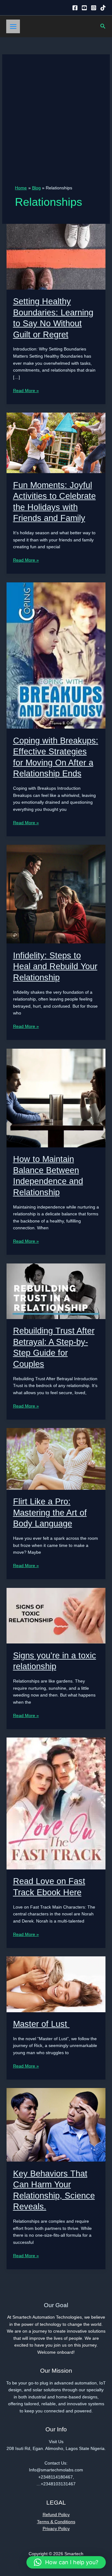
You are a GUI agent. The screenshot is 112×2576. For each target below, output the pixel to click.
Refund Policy (56, 2515)
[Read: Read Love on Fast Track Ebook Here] (56, 1803)
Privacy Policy (56, 2529)
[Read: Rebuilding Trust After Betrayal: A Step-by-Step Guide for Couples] (56, 1291)
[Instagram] (94, 8)
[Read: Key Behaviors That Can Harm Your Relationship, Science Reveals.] (56, 2124)
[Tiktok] (103, 8)
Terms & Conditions (56, 2522)
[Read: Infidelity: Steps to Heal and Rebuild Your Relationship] (56, 894)
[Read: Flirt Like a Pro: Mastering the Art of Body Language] (56, 1459)
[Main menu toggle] (13, 26)
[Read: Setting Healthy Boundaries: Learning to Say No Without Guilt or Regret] (56, 256)
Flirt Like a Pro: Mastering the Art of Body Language (50, 1512)
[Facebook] (75, 8)
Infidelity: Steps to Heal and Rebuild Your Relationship (55, 966)
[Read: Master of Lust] (56, 1984)
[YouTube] (84, 8)
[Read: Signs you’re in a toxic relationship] (56, 1615)
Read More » (26, 391)
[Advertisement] (56, 126)
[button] (103, 26)
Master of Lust (41, 2024)
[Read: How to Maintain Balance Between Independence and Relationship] (56, 1098)
